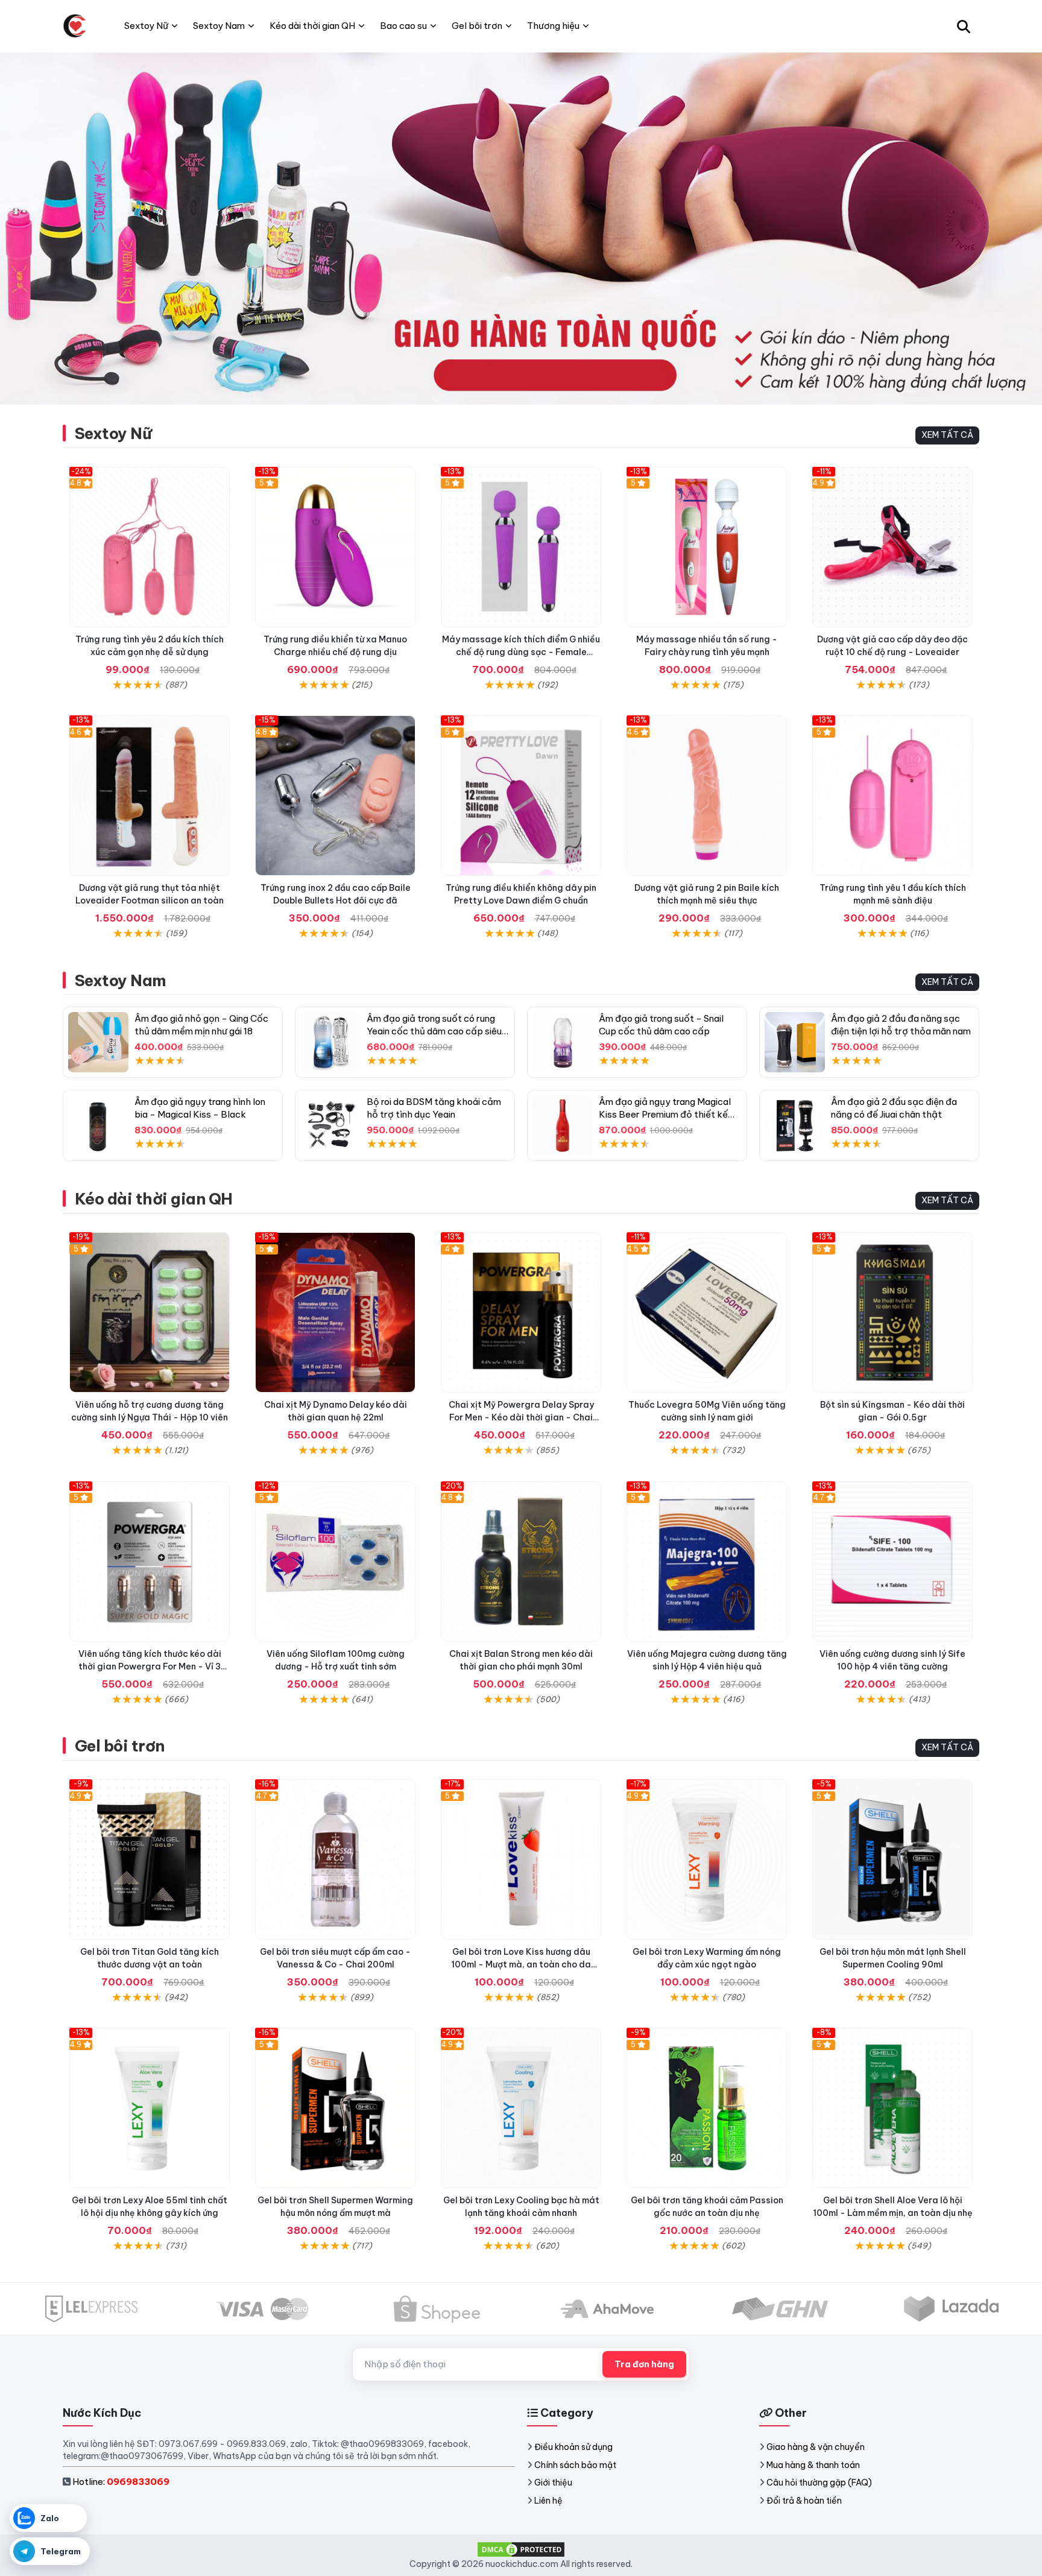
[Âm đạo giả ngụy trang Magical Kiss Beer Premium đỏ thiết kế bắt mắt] (563, 1125)
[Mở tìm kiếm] (964, 26)
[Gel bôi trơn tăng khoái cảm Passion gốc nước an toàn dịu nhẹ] (707, 2108)
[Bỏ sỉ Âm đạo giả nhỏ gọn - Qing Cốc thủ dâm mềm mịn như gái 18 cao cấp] (98, 1042)
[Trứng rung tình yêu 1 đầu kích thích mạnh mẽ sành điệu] (892, 796)
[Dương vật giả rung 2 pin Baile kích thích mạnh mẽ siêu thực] (707, 796)
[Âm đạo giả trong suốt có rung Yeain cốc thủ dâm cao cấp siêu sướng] (330, 1042)
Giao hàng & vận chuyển (816, 2447)
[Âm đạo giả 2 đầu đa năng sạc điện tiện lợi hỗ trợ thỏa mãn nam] (795, 1042)
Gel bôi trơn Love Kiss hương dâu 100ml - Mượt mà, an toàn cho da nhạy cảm (521, 1964)
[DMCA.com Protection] (521, 2548)
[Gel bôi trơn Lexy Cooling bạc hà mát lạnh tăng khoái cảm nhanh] (521, 2108)
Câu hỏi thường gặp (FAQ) (819, 2483)
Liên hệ (548, 2501)
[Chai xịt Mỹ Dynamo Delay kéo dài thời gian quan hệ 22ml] (335, 1312)
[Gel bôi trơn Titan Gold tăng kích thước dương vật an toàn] (150, 1859)
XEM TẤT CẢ (947, 435)
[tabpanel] (521, 228)
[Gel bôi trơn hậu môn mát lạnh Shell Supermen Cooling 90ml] (892, 1859)
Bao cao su (403, 26)
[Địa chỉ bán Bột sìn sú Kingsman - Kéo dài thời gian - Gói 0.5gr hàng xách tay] (892, 1312)
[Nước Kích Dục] (75, 26)
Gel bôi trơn (120, 1746)
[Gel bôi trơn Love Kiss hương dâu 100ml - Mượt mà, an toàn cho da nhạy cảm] (521, 1859)
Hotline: (121, 2482)
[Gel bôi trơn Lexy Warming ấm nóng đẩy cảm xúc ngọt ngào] (707, 1859)
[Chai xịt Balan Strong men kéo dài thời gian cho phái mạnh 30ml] (521, 1562)
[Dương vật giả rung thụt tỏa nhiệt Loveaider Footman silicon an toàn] (150, 796)
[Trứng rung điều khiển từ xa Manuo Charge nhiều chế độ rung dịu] (335, 547)
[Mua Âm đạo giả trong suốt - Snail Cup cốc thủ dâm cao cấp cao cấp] (563, 1042)
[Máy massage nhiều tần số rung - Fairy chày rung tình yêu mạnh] (707, 547)
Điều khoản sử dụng (573, 2447)
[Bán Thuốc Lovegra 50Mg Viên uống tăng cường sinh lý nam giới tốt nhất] (707, 1312)
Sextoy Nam (121, 980)
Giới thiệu (553, 2483)
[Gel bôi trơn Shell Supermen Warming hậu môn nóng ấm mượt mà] (335, 2108)
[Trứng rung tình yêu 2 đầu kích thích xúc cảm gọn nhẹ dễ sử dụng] (150, 547)
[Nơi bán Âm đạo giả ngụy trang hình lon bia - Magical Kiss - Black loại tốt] (98, 1125)
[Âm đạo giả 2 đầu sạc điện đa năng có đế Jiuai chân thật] (795, 1125)
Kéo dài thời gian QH (154, 1199)
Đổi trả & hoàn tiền (804, 2501)
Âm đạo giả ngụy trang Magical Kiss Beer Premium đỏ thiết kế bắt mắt (665, 1114)
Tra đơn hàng (644, 2364)
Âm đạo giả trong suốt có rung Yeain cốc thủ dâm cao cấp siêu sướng (434, 1031)
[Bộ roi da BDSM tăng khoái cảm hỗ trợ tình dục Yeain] (330, 1125)
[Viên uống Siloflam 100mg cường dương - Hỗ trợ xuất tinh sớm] (335, 1562)
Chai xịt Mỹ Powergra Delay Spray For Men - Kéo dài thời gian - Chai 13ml (521, 1417)
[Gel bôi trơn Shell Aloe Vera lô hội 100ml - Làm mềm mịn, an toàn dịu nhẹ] (892, 2108)
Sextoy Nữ (113, 433)
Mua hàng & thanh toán (813, 2465)
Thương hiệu (553, 26)
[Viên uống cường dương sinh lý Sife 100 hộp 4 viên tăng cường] (892, 1562)
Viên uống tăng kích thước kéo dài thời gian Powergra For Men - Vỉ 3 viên (150, 1666)
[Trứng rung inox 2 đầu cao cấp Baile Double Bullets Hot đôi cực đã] (335, 796)
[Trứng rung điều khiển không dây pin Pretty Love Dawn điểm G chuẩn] (521, 796)
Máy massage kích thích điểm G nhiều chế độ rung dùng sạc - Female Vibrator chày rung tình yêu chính (521, 652)
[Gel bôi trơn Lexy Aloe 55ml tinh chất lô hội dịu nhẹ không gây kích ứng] (150, 2108)
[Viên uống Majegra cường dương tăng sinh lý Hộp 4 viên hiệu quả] (707, 1562)
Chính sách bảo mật (575, 2465)
